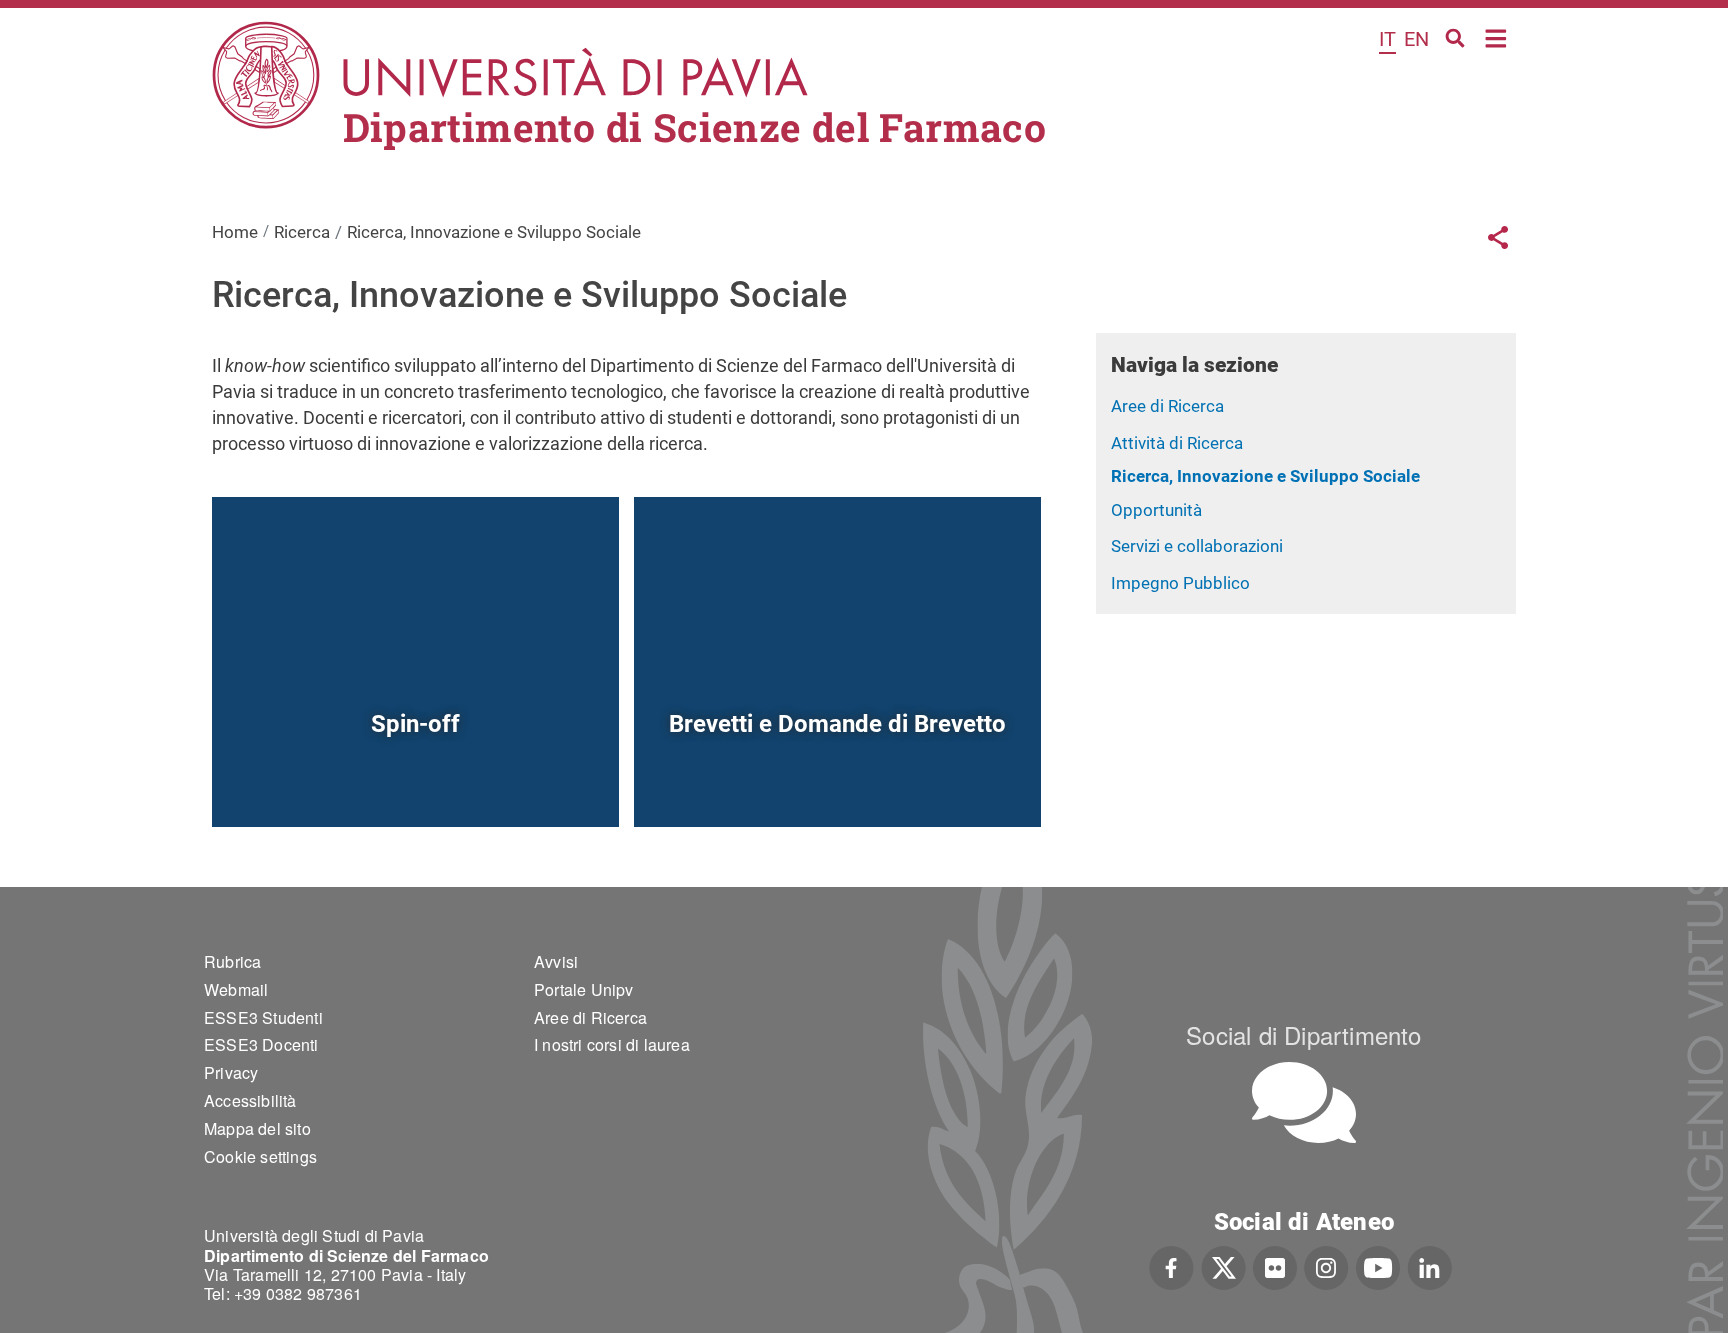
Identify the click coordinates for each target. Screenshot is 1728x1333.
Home (1496, 36)
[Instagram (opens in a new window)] (1326, 1266)
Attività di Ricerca (1177, 443)
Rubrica (232, 961)
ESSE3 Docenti (261, 1044)
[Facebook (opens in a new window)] (1171, 1266)
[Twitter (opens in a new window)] (1223, 1266)
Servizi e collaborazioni (1197, 546)
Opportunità (1156, 510)
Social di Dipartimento (1303, 1034)
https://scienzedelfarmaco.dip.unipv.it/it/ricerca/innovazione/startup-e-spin (415, 780)
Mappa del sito (257, 1128)
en (1416, 39)
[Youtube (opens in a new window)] (1378, 1266)
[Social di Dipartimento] (1304, 1102)
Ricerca (302, 232)
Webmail (236, 989)
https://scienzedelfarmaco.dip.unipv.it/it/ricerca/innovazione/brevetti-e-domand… (837, 780)
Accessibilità (250, 1100)
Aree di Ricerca (1167, 406)
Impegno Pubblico (1180, 583)
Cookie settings (260, 1156)
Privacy (231, 1072)
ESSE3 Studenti (263, 1017)
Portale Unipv (584, 989)
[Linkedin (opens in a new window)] (1429, 1266)
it (1387, 39)
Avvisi (556, 961)
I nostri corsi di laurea (612, 1044)
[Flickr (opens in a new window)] (1275, 1266)
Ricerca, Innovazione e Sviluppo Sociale (1265, 476)
